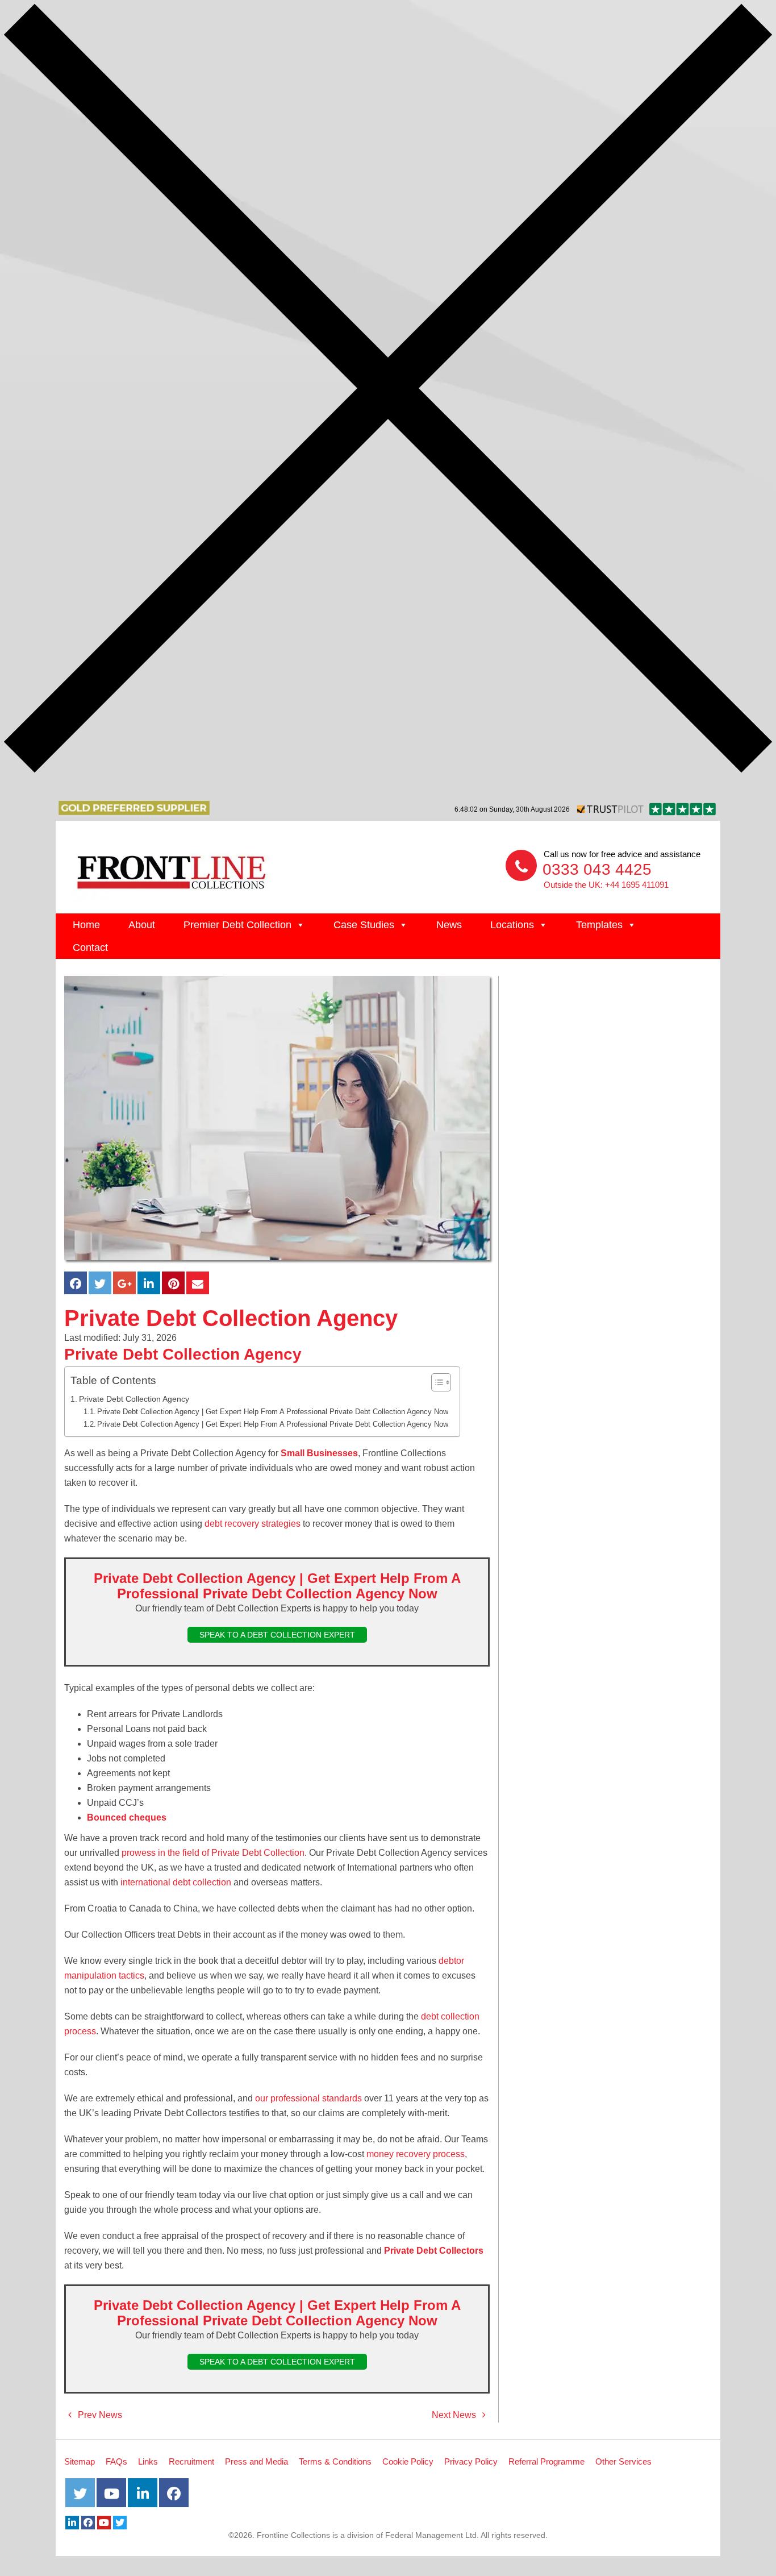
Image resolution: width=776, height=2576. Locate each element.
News (449, 925)
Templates (599, 925)
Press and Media (256, 2461)
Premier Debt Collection (237, 925)
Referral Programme (546, 2461)
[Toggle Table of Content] (435, 1382)
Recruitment (191, 2461)
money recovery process (416, 2154)
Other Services (623, 2461)
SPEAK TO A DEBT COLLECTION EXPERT (277, 1635)
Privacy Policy (471, 2461)
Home (86, 925)
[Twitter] (120, 2523)
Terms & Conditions (335, 2461)
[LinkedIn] (72, 2523)
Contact (90, 948)
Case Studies (364, 925)
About (142, 925)
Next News (455, 2415)
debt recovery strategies (253, 1524)
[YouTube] (104, 2523)
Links (148, 2461)
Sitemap (80, 2461)
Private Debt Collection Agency (134, 1399)
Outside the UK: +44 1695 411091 (606, 885)
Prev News (99, 2415)
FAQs (116, 2461)
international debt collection (176, 1882)
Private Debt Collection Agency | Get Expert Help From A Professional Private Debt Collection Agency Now (273, 1412)
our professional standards (308, 2098)
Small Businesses (319, 1453)
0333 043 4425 (597, 869)
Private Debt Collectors (434, 2251)
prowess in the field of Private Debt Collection (213, 1853)
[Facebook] (88, 2523)
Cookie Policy (408, 2461)
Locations (512, 925)
